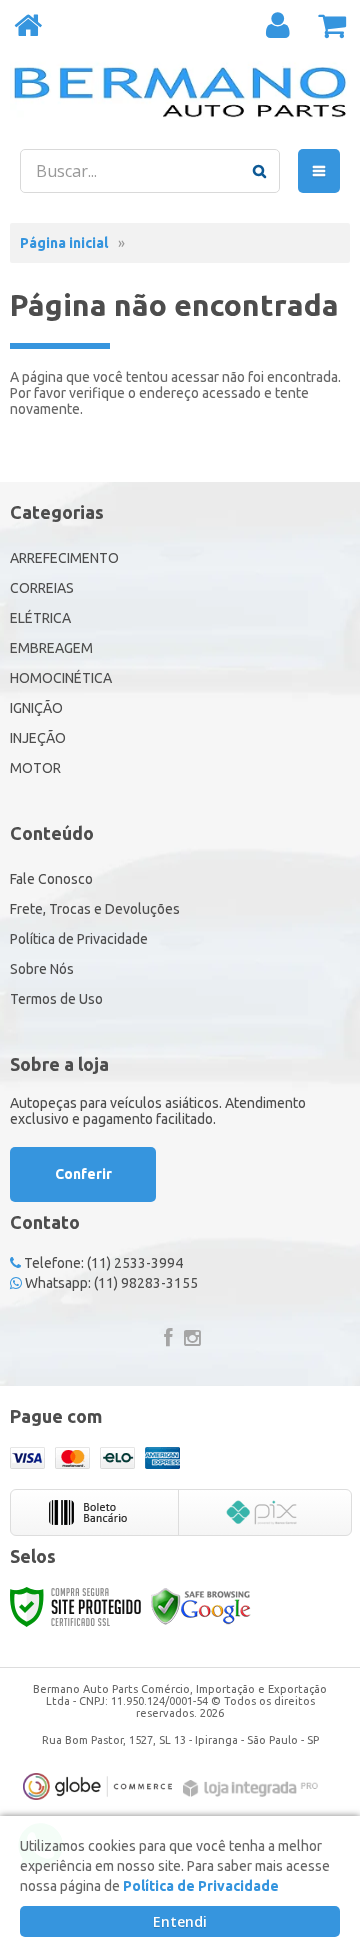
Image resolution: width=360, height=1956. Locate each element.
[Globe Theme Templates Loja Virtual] (98, 1786)
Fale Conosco (51, 879)
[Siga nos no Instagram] (192, 1340)
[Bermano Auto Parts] (180, 92)
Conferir (83, 1174)
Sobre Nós (42, 969)
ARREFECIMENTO (64, 558)
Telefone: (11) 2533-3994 (102, 1263)
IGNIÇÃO (36, 708)
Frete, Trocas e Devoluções (95, 909)
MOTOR (35, 768)
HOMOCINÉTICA (61, 678)
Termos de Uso (56, 999)
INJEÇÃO (38, 738)
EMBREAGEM (51, 648)
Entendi (180, 1921)
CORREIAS (42, 588)
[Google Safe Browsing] (201, 1606)
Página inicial (64, 243)
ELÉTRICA (40, 618)
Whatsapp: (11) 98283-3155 (110, 1283)
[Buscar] (259, 171)
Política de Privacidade (79, 939)
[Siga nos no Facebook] (168, 1340)
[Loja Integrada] (253, 1788)
